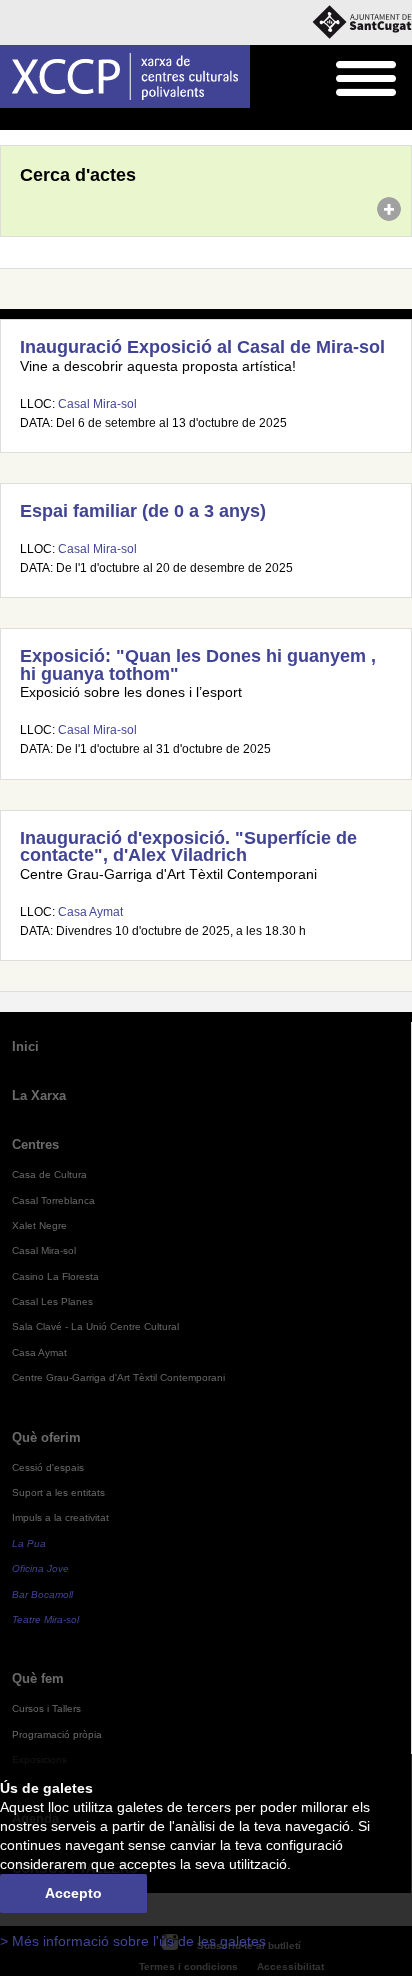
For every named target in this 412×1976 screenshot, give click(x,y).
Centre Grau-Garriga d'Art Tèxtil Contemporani (118, 1377)
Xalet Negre (39, 1225)
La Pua (29, 1543)
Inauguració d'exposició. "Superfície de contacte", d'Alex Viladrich (188, 847)
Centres (35, 1144)
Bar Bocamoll (42, 1594)
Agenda (54, 120)
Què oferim (46, 1437)
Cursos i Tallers (46, 1708)
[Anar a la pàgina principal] (125, 76)
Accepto (73, 1893)
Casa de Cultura (49, 1174)
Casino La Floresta (55, 1276)
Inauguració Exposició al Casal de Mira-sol (202, 347)
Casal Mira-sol (97, 404)
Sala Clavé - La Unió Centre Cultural (95, 1326)
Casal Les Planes (52, 1301)
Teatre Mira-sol (45, 1619)
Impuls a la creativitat (60, 1517)
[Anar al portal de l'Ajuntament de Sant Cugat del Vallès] (362, 22)
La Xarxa (39, 1095)
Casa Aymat (90, 912)
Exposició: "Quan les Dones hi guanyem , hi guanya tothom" (198, 665)
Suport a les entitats (58, 1492)
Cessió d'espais (48, 1467)
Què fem (38, 1678)
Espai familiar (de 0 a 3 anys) (143, 511)
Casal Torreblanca (53, 1200)
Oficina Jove (40, 1568)
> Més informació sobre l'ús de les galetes (133, 1941)
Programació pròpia (57, 1734)
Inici (11, 120)
